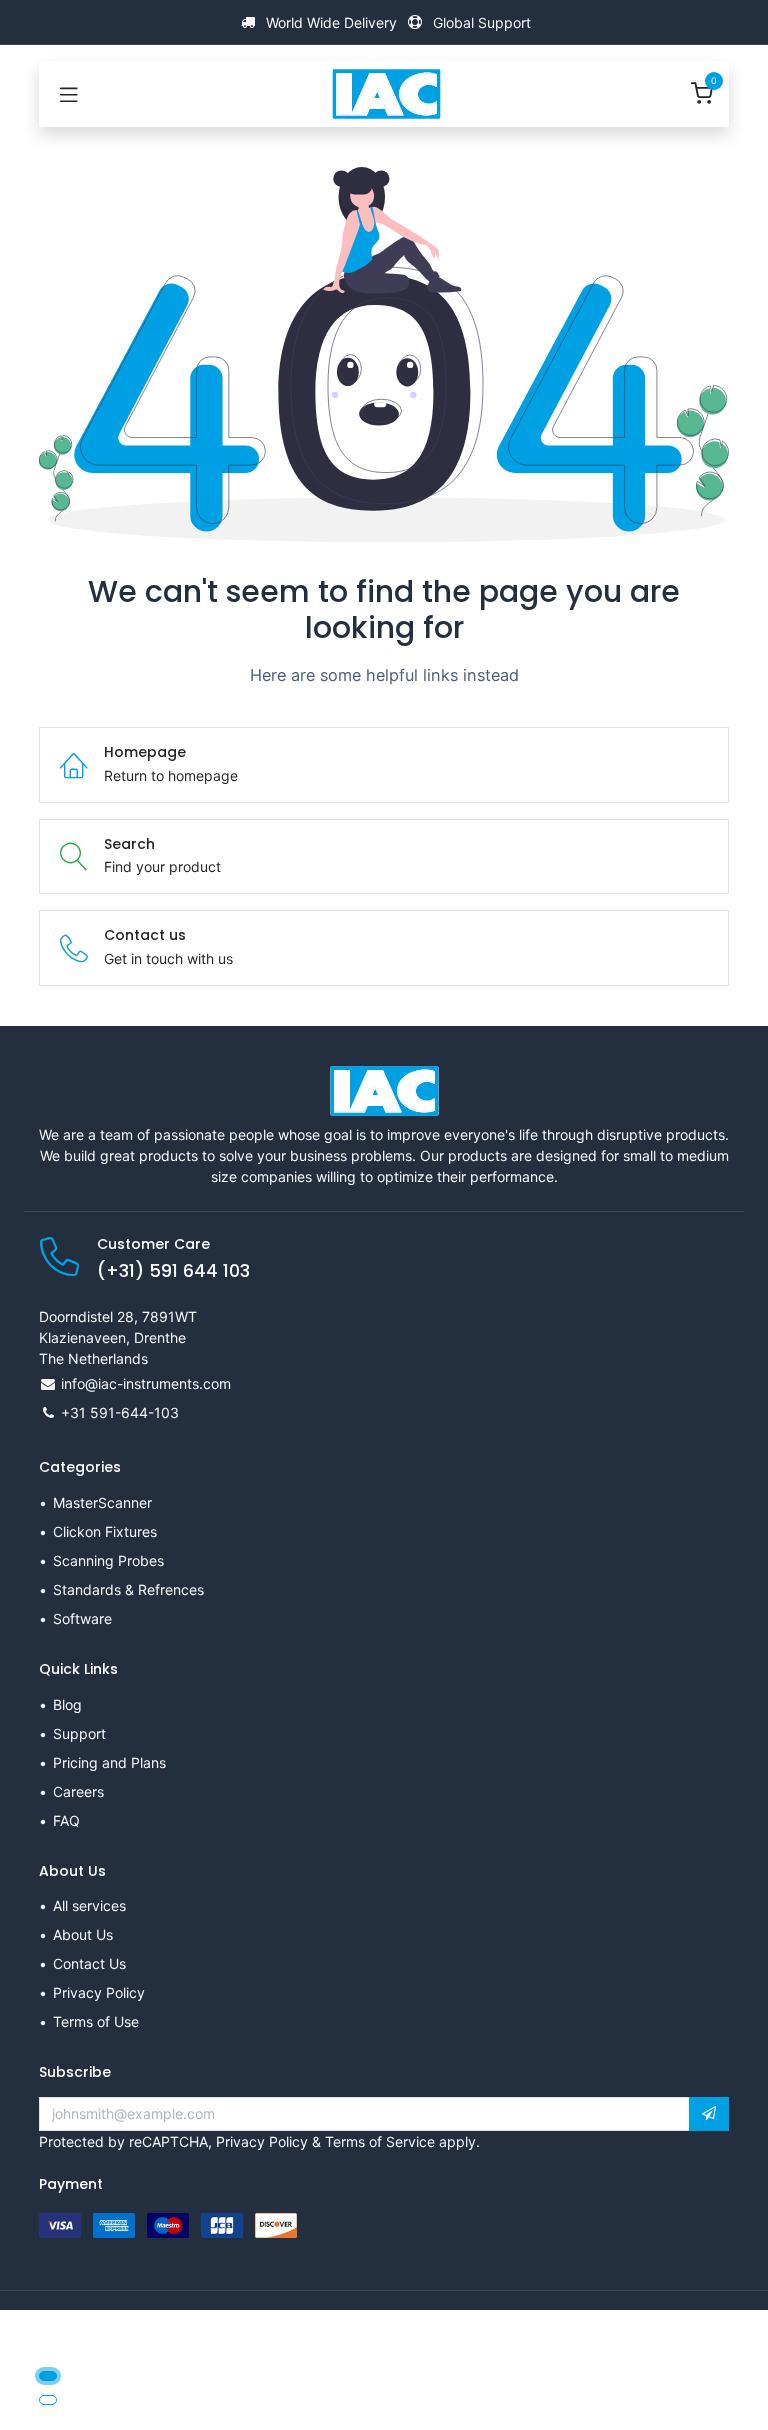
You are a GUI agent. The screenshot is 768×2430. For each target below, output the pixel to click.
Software (82, 1618)
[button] (709, 2114)
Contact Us (89, 1963)
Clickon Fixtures (105, 1531)
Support (79, 1733)
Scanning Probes (108, 1560)
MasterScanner (102, 1502)
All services (89, 1905)
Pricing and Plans (109, 1762)
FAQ (66, 1820)
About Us (83, 1934)
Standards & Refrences (128, 1589)
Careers (78, 1791)
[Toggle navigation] (69, 94)
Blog (67, 1704)
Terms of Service (380, 2141)
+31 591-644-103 (120, 1412)
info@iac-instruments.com (146, 1383)
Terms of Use (96, 2021)
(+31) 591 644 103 (173, 1271)
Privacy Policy (99, 1992)
